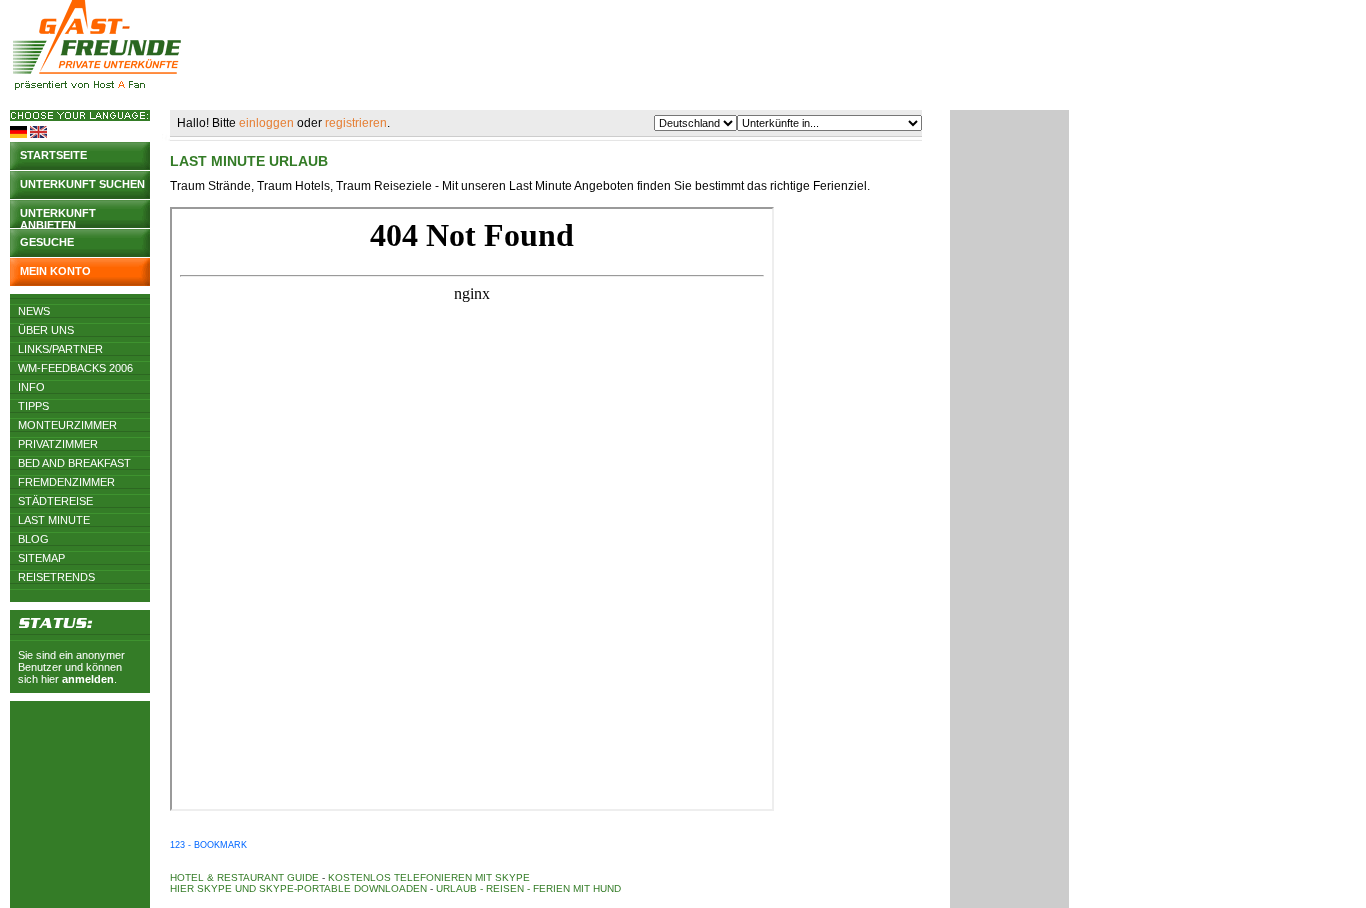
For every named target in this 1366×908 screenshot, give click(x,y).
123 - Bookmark (208, 845)
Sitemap (41, 558)
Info (31, 387)
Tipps (33, 406)
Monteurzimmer (67, 425)
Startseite (53, 155)
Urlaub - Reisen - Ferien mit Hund (528, 888)
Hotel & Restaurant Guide (244, 877)
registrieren (356, 123)
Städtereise (55, 501)
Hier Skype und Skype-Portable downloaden (298, 888)
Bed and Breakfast (74, 463)
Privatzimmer (58, 444)
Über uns (46, 330)
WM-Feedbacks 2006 (75, 368)
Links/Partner (60, 349)
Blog (33, 539)
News (34, 311)
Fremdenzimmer (66, 482)
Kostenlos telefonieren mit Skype (429, 877)
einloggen (266, 123)
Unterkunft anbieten (58, 217)
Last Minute (54, 520)
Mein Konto (55, 271)
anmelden (88, 679)
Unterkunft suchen (82, 184)
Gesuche (47, 242)
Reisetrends (56, 577)
